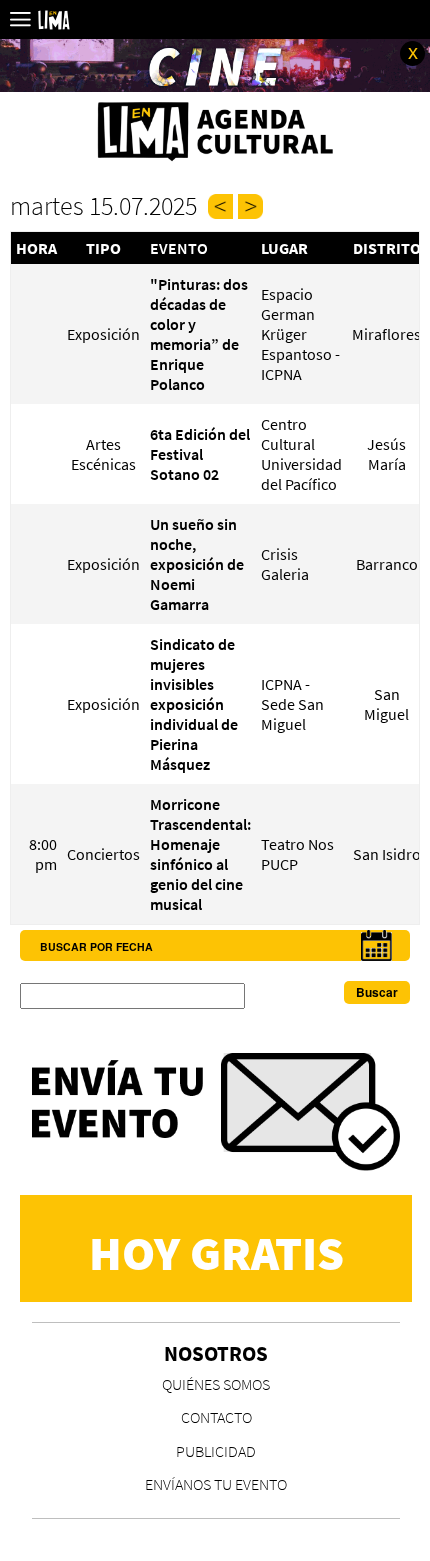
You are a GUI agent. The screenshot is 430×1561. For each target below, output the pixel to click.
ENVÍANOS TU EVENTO (216, 1484)
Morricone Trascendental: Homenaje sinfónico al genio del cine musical (200, 854)
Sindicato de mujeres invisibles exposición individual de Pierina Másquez (194, 704)
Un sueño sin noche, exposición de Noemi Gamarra (197, 564)
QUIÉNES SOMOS (216, 1384)
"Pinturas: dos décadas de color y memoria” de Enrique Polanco (199, 334)
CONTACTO (216, 1417)
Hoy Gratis (216, 1253)
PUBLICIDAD (216, 1451)
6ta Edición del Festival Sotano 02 (200, 454)
